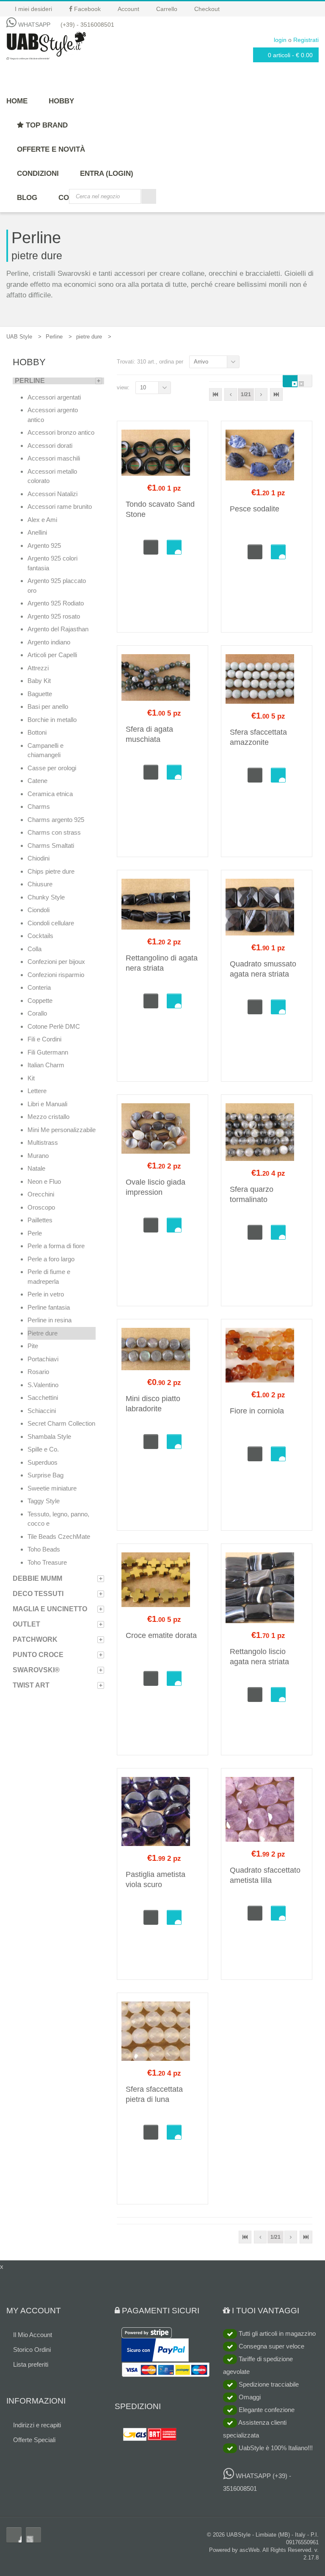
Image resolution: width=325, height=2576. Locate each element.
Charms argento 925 (56, 820)
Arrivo (201, 362)
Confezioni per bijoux (56, 962)
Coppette (40, 1001)
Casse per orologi (52, 768)
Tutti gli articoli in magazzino (276, 2333)
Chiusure (40, 884)
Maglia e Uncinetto (50, 1609)
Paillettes (40, 1220)
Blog (27, 198)
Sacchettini (43, 1398)
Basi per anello (48, 706)
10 (143, 387)
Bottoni (37, 732)
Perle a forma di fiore (56, 1246)
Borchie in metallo (52, 720)
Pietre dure (43, 1333)
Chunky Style (46, 897)
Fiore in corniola (257, 1411)
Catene (37, 781)
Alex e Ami (42, 520)
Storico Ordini (32, 2350)
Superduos (43, 1462)
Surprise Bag (45, 1475)
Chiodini (39, 858)
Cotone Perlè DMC (54, 1026)
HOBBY (61, 101)
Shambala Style (49, 1437)
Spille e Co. (43, 1449)
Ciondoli (39, 910)
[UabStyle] (46, 44)
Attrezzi (38, 668)
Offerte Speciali (34, 2440)
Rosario (38, 1372)
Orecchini (41, 1194)
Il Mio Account (33, 2335)
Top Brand (46, 125)
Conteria (39, 987)
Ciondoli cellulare (51, 923)
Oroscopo (41, 1207)
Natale (36, 1168)
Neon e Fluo (44, 1181)
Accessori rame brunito (60, 507)
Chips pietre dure (51, 871)
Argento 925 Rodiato (56, 603)
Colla (34, 949)
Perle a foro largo (51, 1259)
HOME (17, 101)
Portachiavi (43, 1359)
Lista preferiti (31, 2364)
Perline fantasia (49, 1307)
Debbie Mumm (37, 1578)
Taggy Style (44, 1501)
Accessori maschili (54, 458)
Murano (38, 1156)
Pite (33, 1346)
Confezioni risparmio (56, 975)
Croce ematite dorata (161, 1635)
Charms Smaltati (51, 845)
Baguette (40, 694)
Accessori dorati (50, 446)
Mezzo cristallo (48, 1117)
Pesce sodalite (255, 509)
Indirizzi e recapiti (37, 2425)
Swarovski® (36, 1670)
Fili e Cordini (44, 1039)
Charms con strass (54, 832)
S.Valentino (43, 1385)
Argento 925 (44, 545)
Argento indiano (49, 642)
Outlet (26, 1624)
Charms (39, 806)
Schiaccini (42, 1411)
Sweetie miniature (52, 1488)
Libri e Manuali (47, 1104)
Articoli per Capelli (52, 655)
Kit (31, 1078)
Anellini (37, 532)
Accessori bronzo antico (61, 432)
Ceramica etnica (50, 794)
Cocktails (40, 936)
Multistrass (43, 1142)
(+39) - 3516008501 (87, 25)
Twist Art (31, 1685)
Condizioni (38, 173)
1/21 (246, 394)
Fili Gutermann (48, 1052)
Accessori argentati (54, 397)
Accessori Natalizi (52, 494)
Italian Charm (46, 1065)
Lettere (37, 1091)
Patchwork (35, 1639)
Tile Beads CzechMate (59, 1536)
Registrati (306, 40)
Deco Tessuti (38, 1594)
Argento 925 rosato (54, 616)
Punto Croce (38, 1655)
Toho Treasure (47, 1562)
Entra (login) (107, 173)
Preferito (174, 547)
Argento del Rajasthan (58, 629)
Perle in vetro (46, 1294)
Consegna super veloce (271, 2346)
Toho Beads (44, 1549)
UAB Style (19, 337)
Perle (35, 1233)
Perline (54, 337)
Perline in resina (50, 1320)
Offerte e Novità (51, 149)
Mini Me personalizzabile (62, 1130)
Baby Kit (39, 681)
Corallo (37, 1013)
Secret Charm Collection (61, 1423)
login (280, 40)
